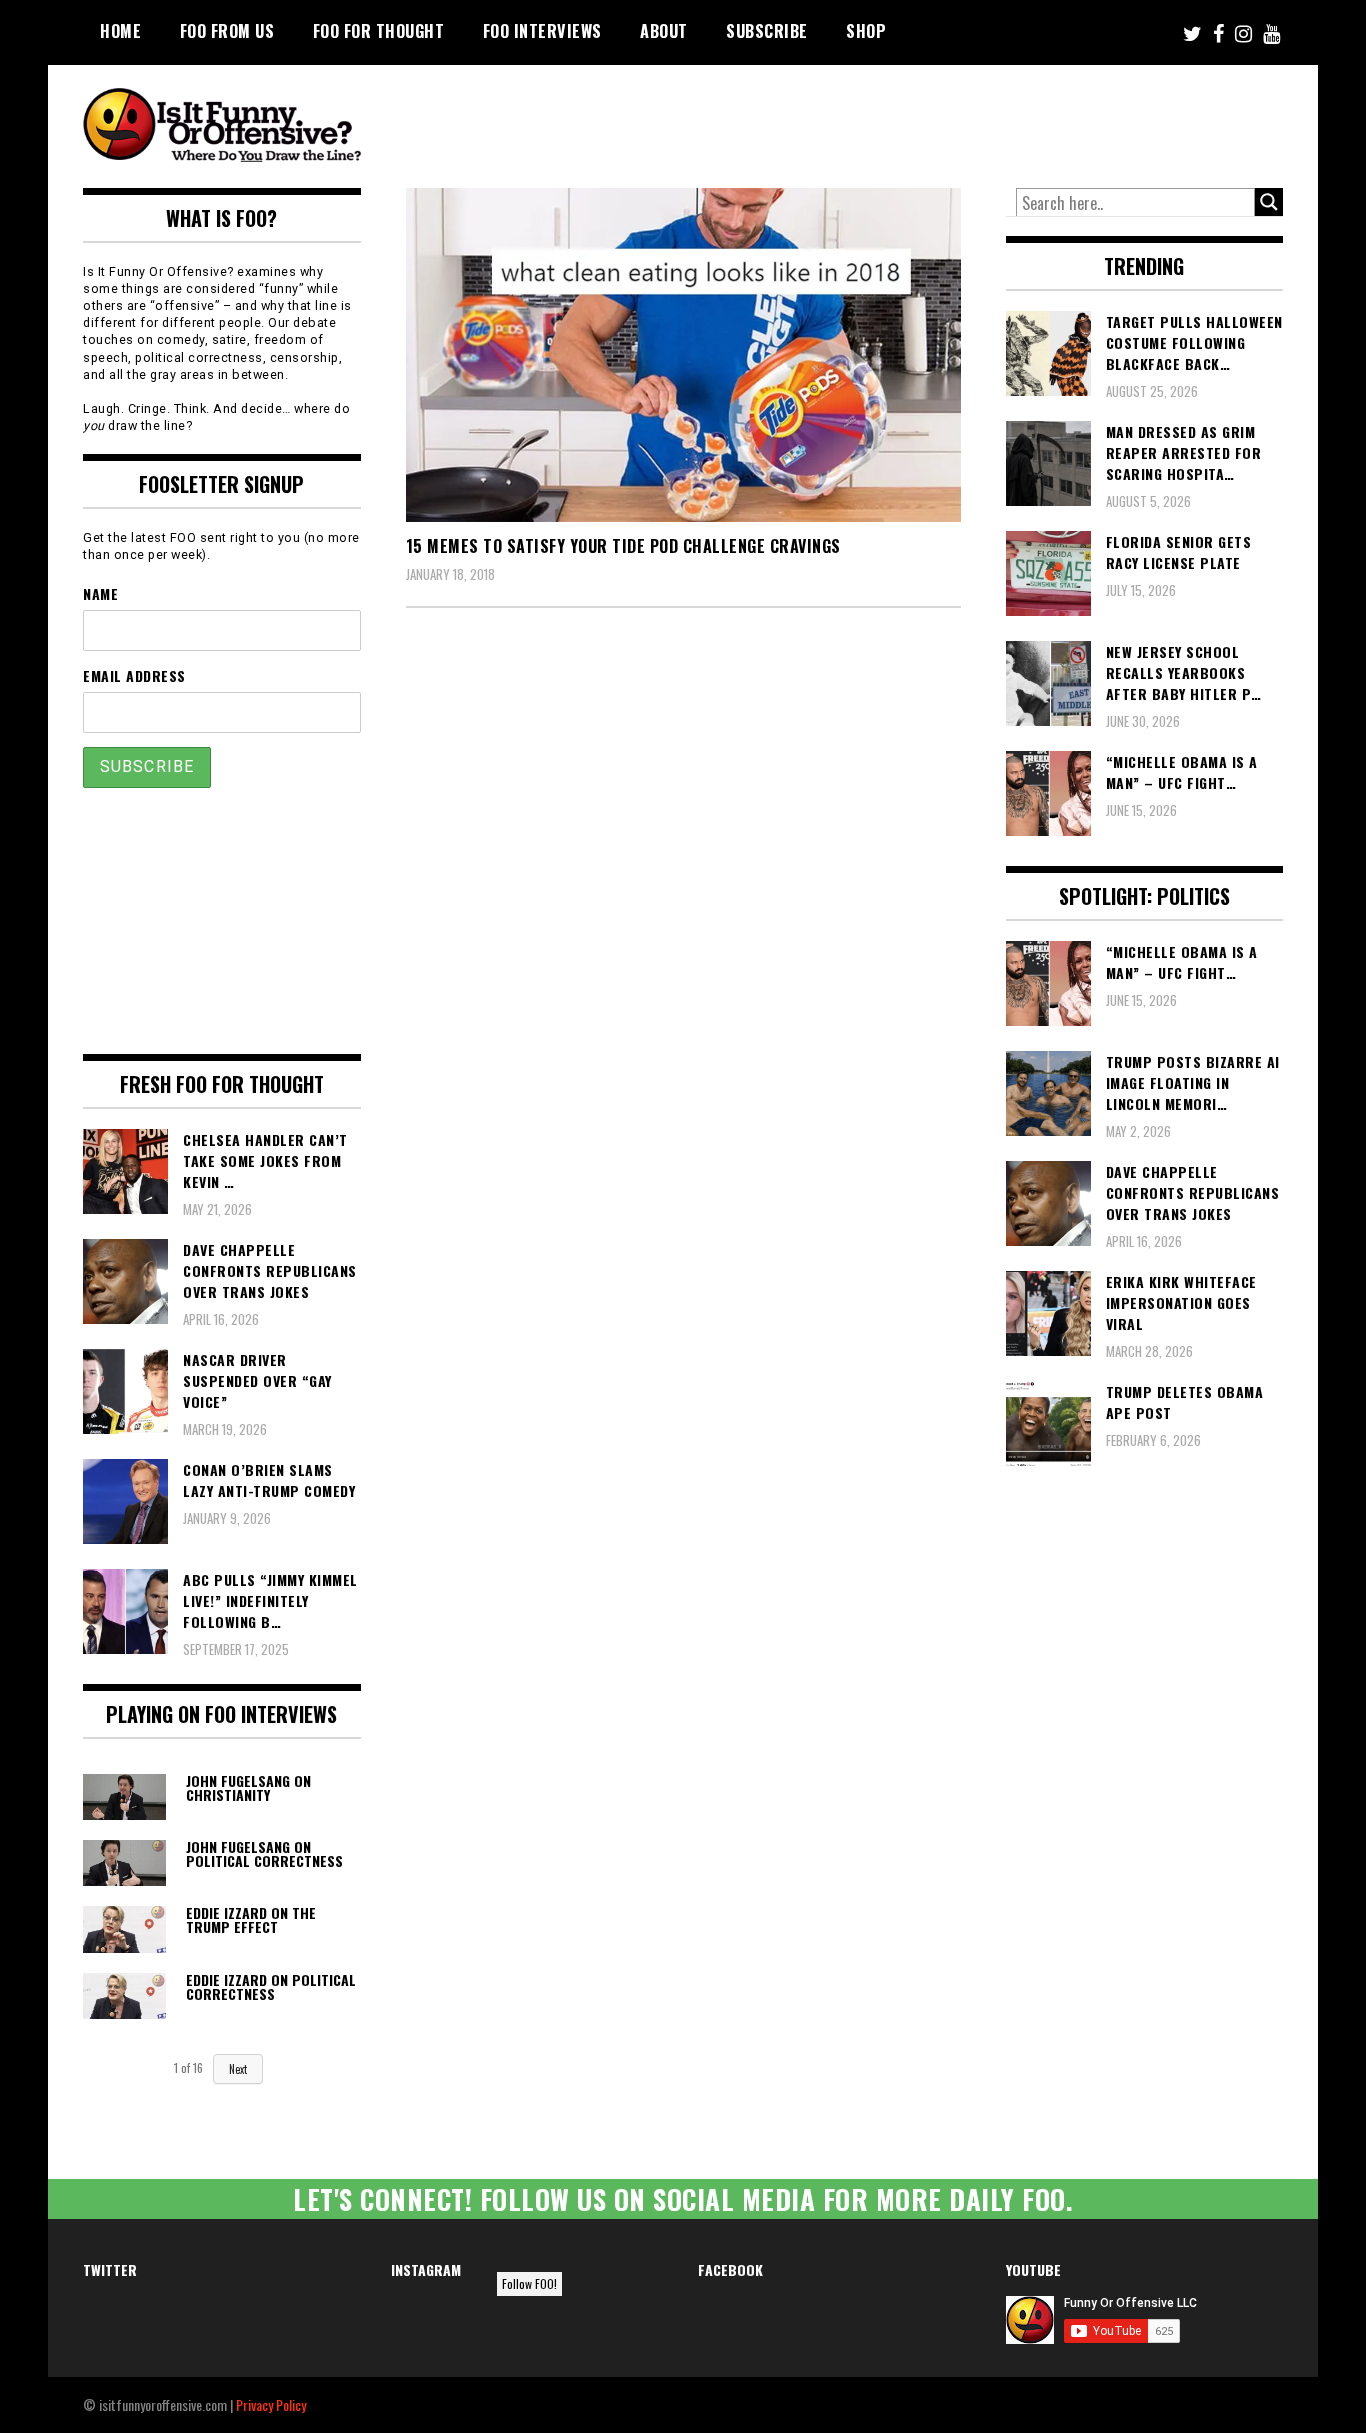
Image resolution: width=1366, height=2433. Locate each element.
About (664, 31)
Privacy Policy (271, 2404)
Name (100, 593)
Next (238, 2069)
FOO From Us (227, 31)
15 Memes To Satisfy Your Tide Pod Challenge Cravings (623, 546)
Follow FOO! (529, 2283)
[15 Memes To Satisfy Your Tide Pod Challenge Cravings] (683, 355)
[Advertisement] (909, 120)
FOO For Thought (379, 31)
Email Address (134, 675)
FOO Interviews (542, 31)
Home (120, 31)
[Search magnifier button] (1269, 202)
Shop (866, 31)
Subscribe (767, 31)
